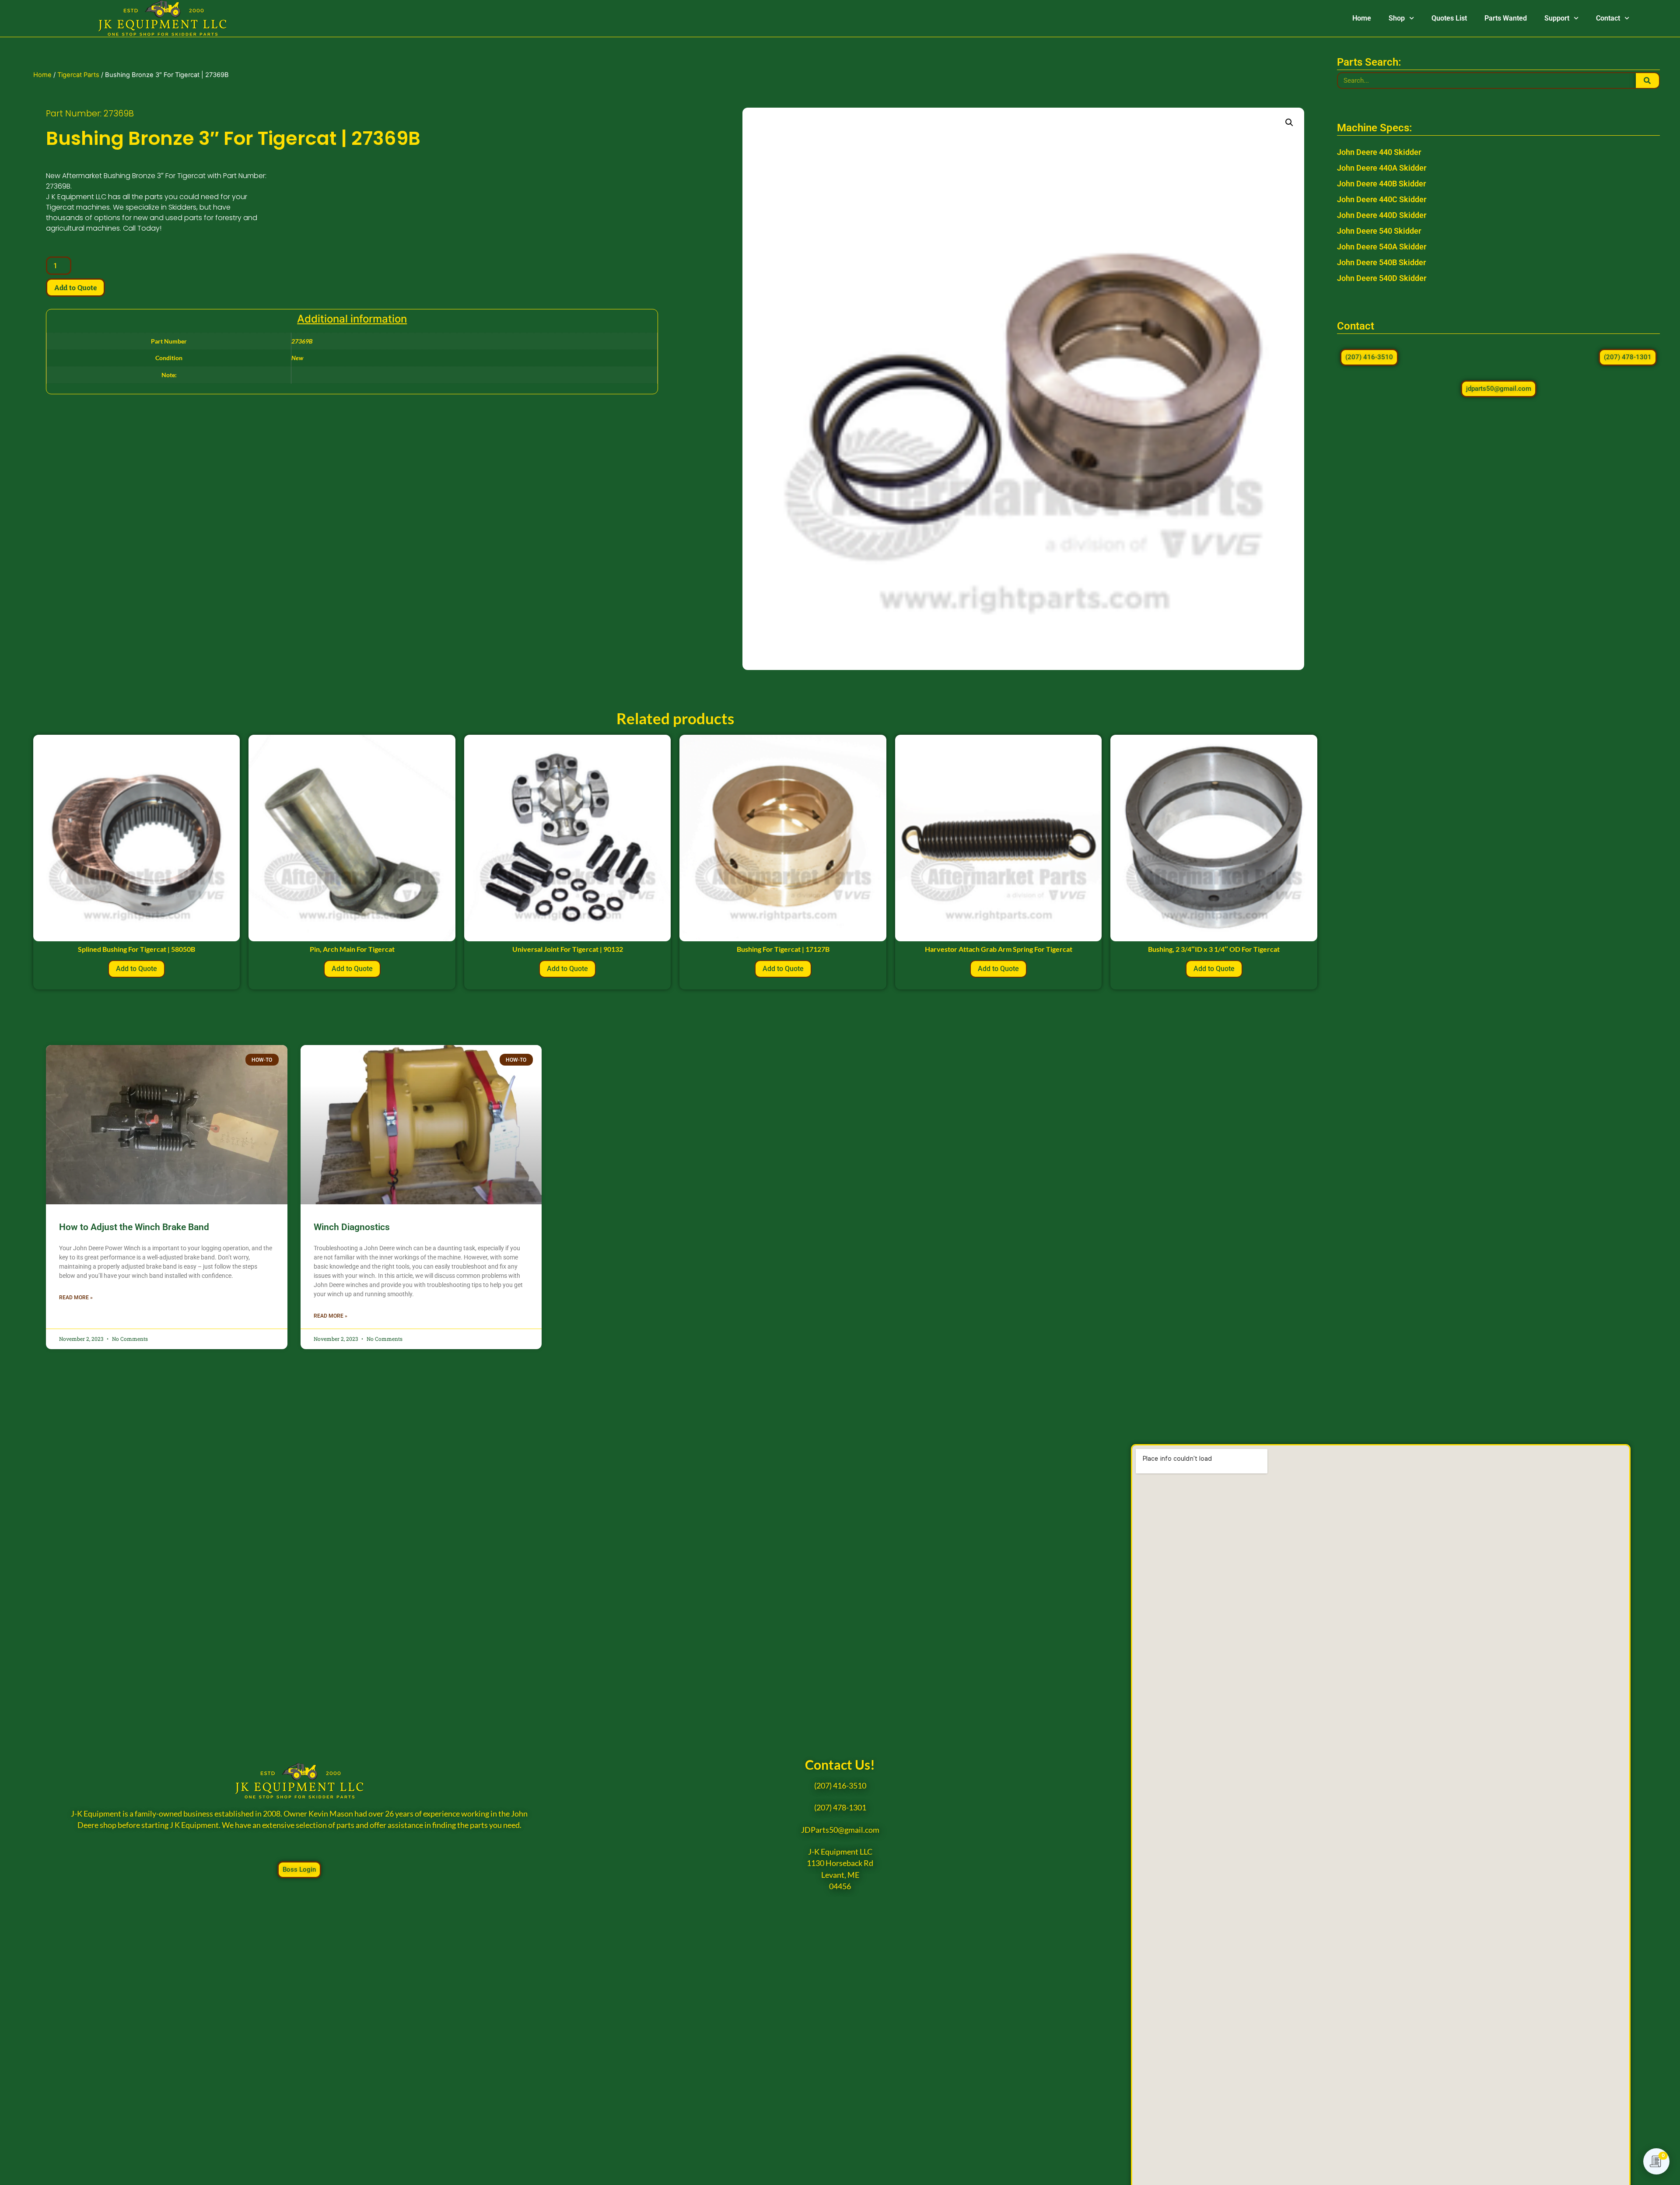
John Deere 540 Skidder (1379, 231)
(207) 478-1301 (840, 1808)
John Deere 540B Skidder (1381, 262)
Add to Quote (75, 287)
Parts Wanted (1506, 18)
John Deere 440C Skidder (1382, 199)
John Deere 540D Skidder (1382, 278)
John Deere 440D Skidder (1382, 215)
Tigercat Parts (78, 75)
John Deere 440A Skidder (1382, 168)
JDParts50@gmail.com (840, 1830)
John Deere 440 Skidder (1379, 152)
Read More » (76, 1298)
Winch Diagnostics (352, 1227)
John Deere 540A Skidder (1382, 247)
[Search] (1647, 81)
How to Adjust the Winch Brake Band (134, 1227)
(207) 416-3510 (840, 1786)
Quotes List (1449, 18)
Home (1362, 18)
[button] (1289, 123)
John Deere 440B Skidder (1381, 184)
